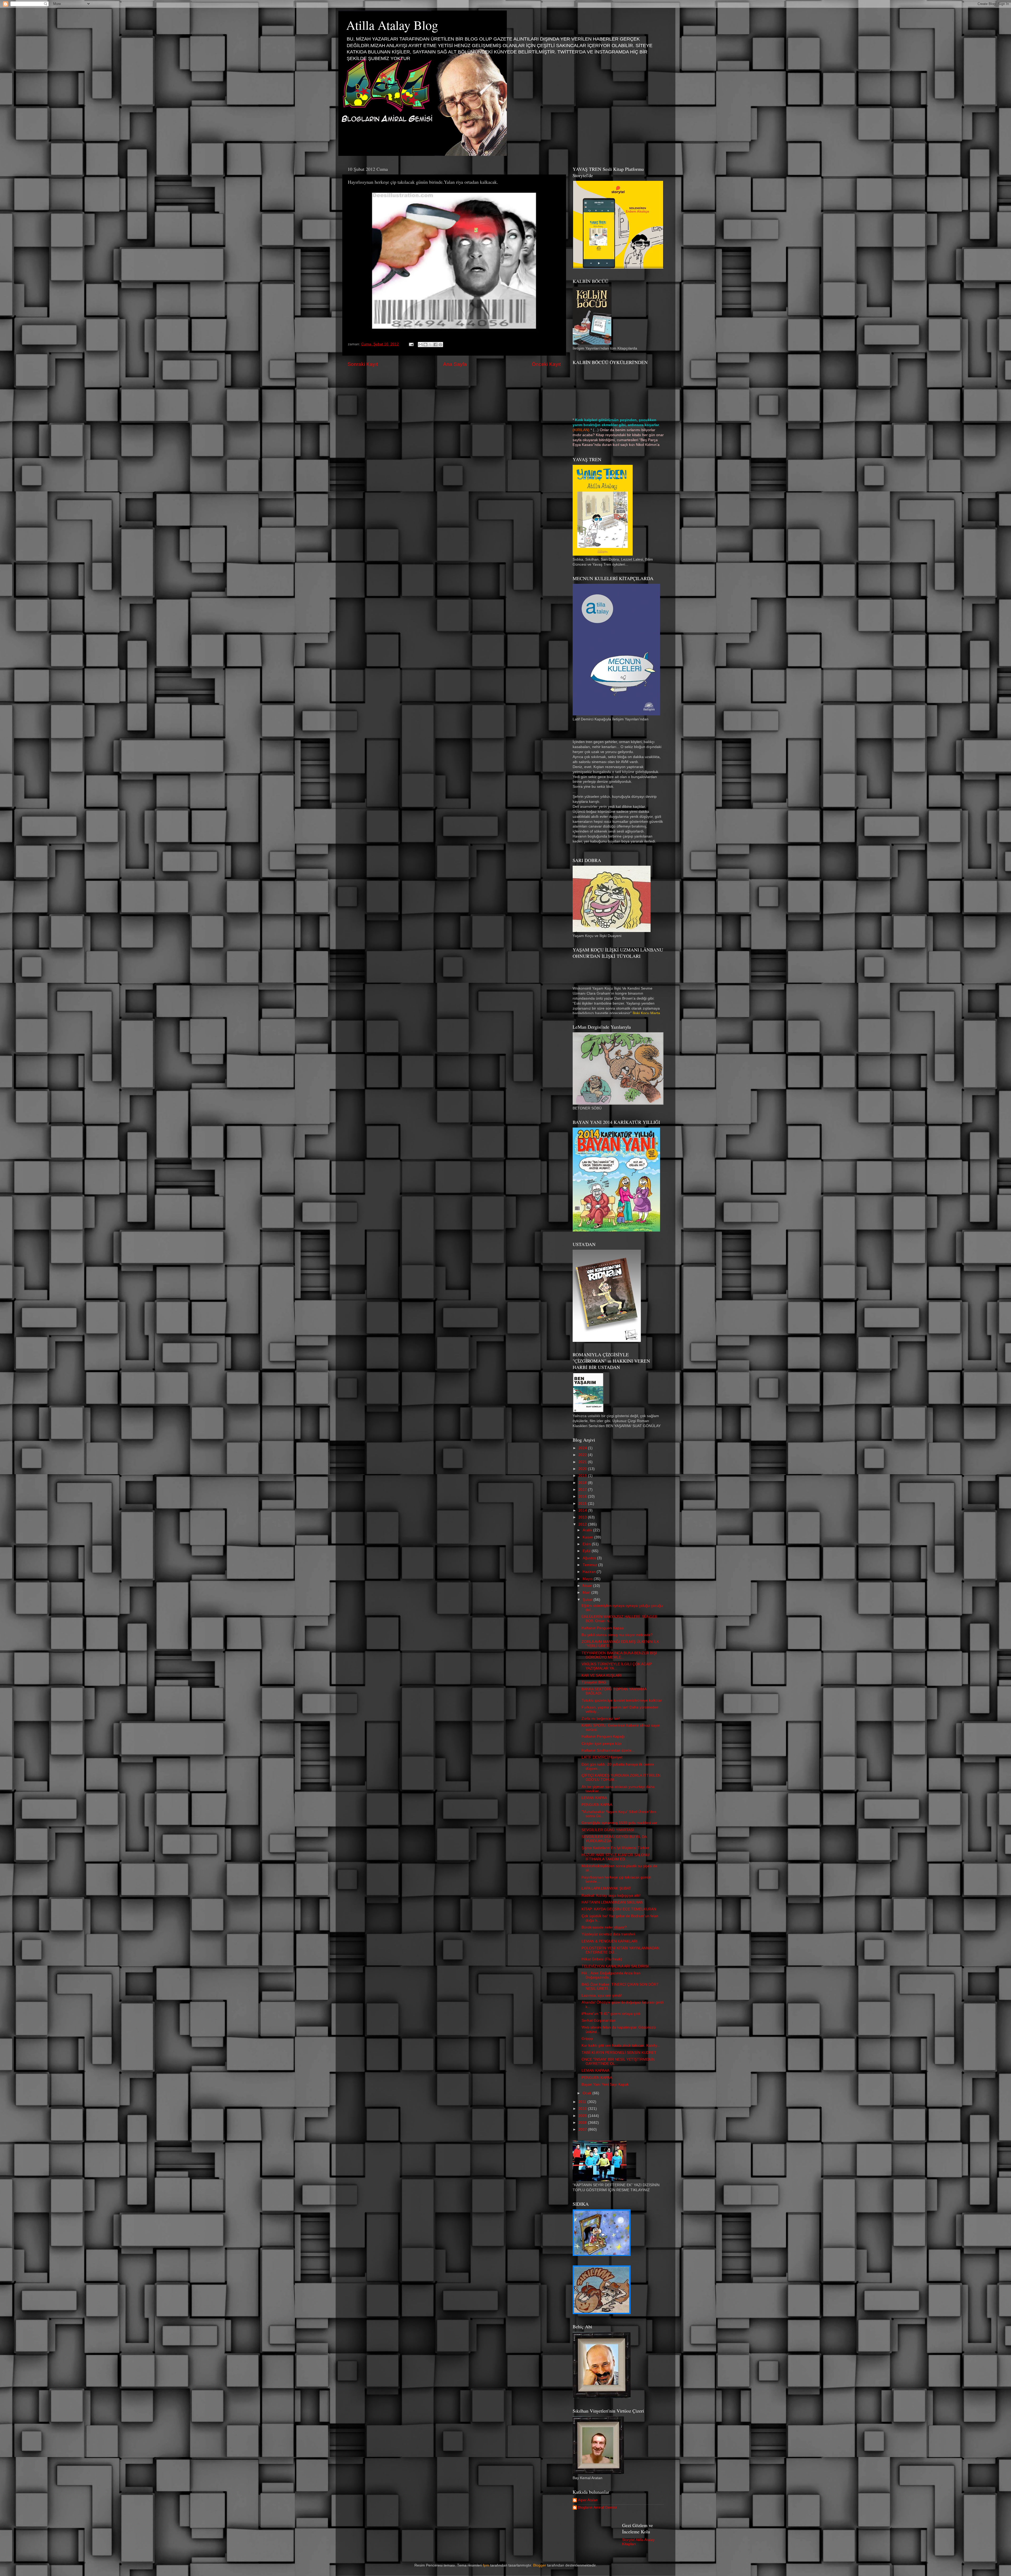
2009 (583, 2116)
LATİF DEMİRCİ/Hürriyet (602, 1757)
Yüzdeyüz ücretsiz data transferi (608, 1934)
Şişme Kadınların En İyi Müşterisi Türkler (615, 1848)
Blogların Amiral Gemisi (597, 2507)
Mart (587, 1593)
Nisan (588, 1586)
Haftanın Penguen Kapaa (603, 1628)
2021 (583, 1462)
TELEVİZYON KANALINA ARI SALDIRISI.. (616, 1966)
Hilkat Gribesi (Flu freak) (602, 1959)
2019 (583, 1476)
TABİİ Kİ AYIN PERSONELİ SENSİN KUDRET (619, 2053)
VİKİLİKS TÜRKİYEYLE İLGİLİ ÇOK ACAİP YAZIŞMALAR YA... (617, 1666)
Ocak (588, 2093)
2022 (583, 1455)
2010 (583, 2109)
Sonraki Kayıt (363, 364)
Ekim (587, 1544)
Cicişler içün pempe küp (601, 1744)
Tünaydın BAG (594, 1682)
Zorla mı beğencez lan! (601, 1719)
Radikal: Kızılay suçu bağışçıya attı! (611, 1895)
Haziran (590, 1572)
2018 (583, 1483)
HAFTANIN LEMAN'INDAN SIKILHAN (612, 1902)
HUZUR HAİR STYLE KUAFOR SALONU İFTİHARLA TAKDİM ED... (615, 1857)
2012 (583, 1524)
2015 (583, 1504)
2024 (583, 1448)
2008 (583, 2123)
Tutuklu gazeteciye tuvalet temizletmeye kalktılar (622, 1700)
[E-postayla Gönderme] (411, 344)
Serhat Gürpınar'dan (599, 2021)
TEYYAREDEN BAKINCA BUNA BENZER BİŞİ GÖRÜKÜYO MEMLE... (619, 1655)
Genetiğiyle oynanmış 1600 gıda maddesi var (619, 1823)
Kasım (588, 1537)
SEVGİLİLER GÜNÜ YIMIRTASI (608, 1830)
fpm (486, 2565)
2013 (583, 1517)
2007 (583, 2129)
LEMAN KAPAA (594, 1798)
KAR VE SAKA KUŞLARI (602, 1675)
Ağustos (590, 1558)
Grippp (587, 2039)
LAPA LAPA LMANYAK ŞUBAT (606, 1888)
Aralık (588, 1530)
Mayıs (588, 1579)
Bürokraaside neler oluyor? (604, 1927)
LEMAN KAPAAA (595, 2071)
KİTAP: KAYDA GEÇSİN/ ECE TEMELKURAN (619, 1909)
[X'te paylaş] (430, 345)
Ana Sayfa (455, 364)
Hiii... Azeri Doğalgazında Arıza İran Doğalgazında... (611, 1975)
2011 (583, 2102)
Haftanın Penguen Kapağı (603, 1737)
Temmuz (590, 1565)
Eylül (587, 1551)
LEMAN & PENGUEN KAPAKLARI (609, 1941)
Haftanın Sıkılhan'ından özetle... (608, 1750)
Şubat (588, 1600)
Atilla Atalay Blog (392, 25)
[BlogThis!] (425, 345)
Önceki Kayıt (546, 364)
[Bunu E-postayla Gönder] (420, 345)
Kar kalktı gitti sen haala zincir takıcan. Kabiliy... (621, 2046)
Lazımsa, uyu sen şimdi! (602, 1995)
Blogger (540, 2565)
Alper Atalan (588, 2500)
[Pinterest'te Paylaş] (440, 345)
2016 (583, 1496)
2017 (583, 1490)
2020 (583, 1469)
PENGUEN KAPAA (597, 1805)
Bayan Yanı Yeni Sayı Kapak (605, 2084)
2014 (583, 1510)
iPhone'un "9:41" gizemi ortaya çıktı (611, 2014)
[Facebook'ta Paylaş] (435, 345)
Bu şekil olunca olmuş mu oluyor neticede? (617, 1635)
